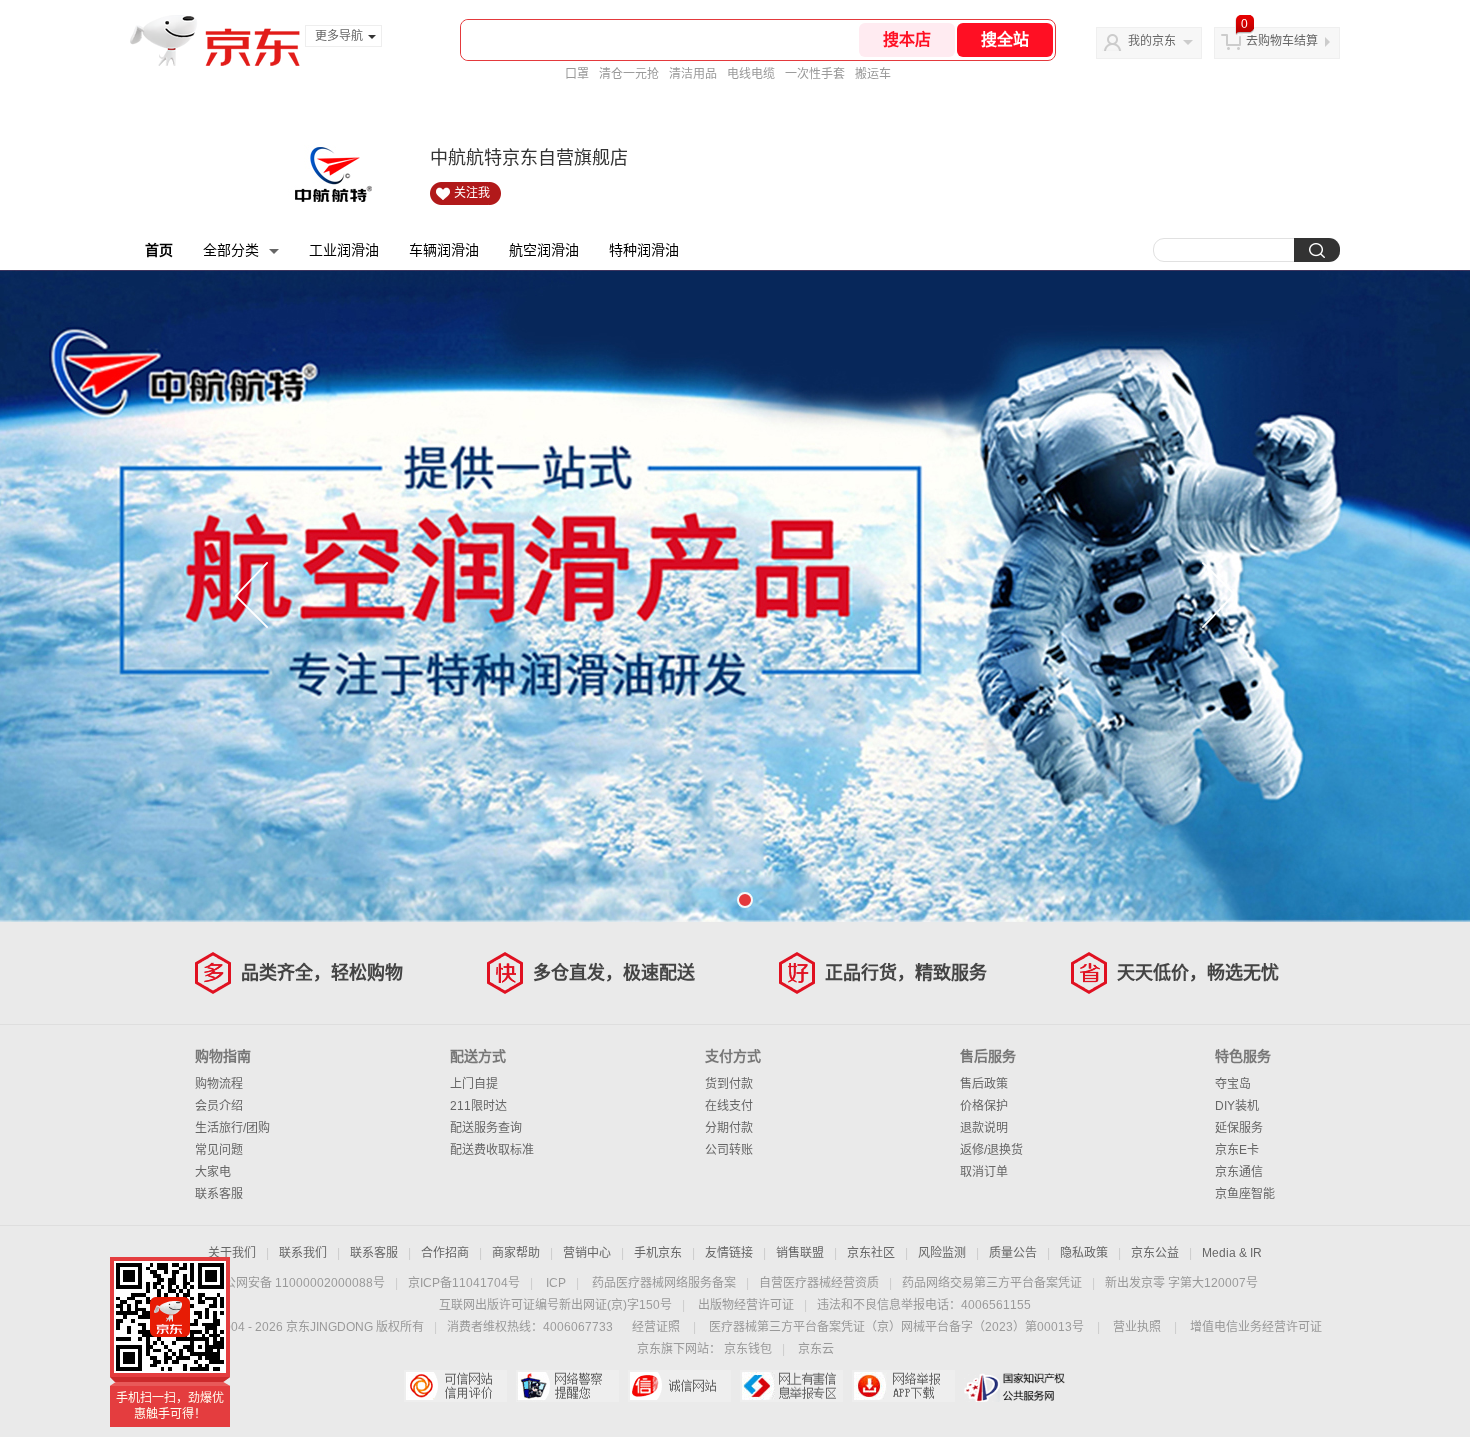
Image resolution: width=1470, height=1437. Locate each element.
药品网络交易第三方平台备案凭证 (992, 1283)
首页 (159, 250)
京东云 (816, 1349)
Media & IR (1232, 1253)
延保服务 (1239, 1128)
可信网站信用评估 (455, 1386)
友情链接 (729, 1253)
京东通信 (1239, 1172)
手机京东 (658, 1253)
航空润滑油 (544, 250)
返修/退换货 (991, 1150)
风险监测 (942, 1253)
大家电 (213, 1172)
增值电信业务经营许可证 (1256, 1327)
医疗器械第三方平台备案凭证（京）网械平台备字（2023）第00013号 (896, 1327)
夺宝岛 (1233, 1084)
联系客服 (219, 1194)
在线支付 (729, 1106)
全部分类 (231, 250)
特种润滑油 (644, 250)
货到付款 (729, 1084)
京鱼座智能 (1245, 1194)
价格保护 (984, 1106)
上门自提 (474, 1084)
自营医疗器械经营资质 (819, 1283)
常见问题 (219, 1150)
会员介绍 (219, 1106)
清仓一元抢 (629, 74)
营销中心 (587, 1253)
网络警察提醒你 (567, 1386)
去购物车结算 (1282, 41)
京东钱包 (748, 1349)
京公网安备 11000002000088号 (298, 1283)
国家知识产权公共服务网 (1015, 1386)
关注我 (472, 193)
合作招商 (445, 1253)
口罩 (577, 74)
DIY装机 (1237, 1106)
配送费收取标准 (492, 1150)
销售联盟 (800, 1253)
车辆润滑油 (444, 250)
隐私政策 (1084, 1253)
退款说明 (984, 1128)
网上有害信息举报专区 (791, 1386)
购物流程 (219, 1084)
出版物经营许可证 (746, 1305)
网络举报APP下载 (903, 1386)
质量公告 (1013, 1253)
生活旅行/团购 (232, 1128)
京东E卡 (1237, 1150)
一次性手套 (815, 74)
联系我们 (303, 1253)
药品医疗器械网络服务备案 (664, 1283)
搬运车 (873, 74)
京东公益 (1155, 1253)
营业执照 (1137, 1327)
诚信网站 (679, 1386)
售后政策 (984, 1084)
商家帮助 (516, 1253)
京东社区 (871, 1253)
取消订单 (984, 1172)
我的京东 (1152, 41)
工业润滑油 (344, 250)
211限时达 (478, 1106)
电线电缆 (751, 74)
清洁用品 (693, 74)
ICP (556, 1283)
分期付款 (729, 1128)
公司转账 (729, 1150)
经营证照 (656, 1327)
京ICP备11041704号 (464, 1283)
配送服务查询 (486, 1128)
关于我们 (232, 1253)
